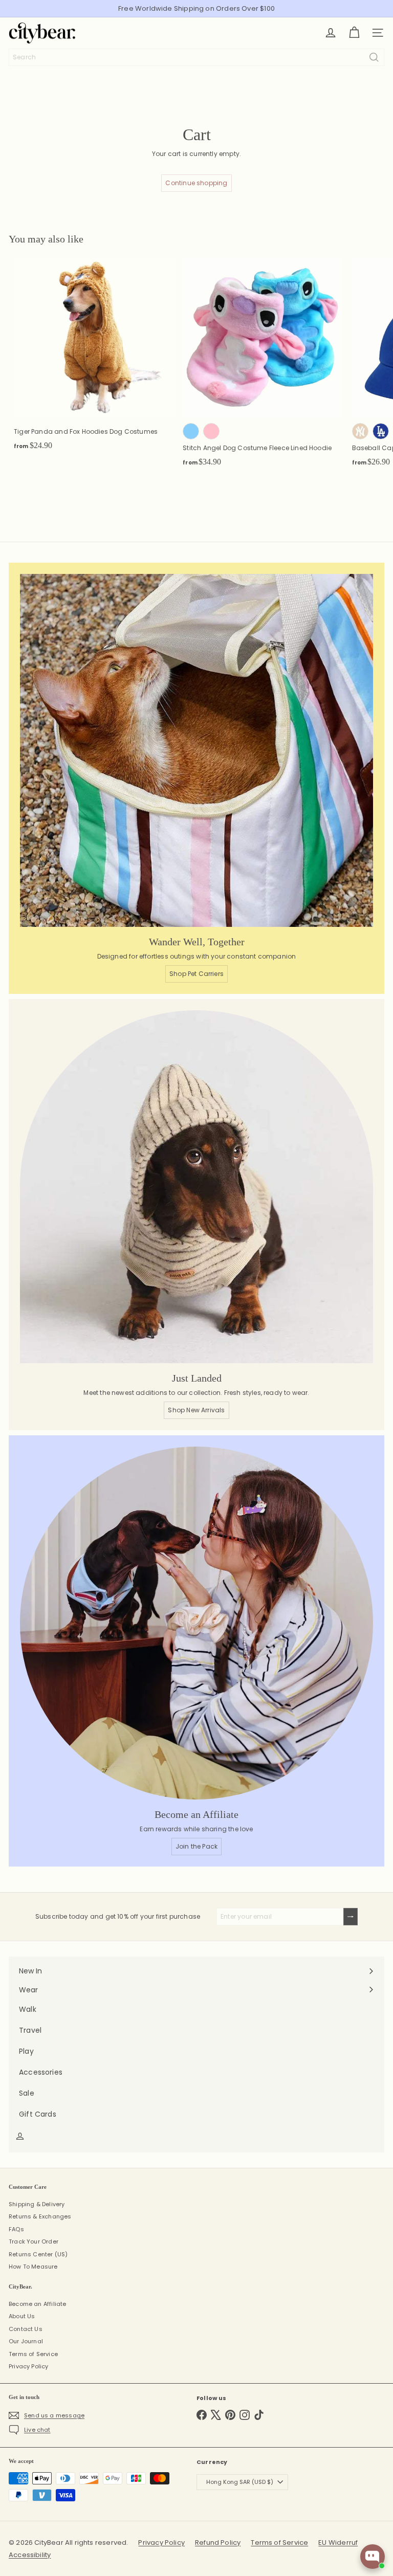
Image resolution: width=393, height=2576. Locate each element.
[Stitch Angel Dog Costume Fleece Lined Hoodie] (262, 365)
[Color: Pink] (211, 431)
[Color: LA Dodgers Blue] (381, 431)
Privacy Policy (29, 2366)
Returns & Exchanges (40, 2216)
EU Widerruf (338, 2542)
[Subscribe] (351, 1917)
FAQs (16, 2229)
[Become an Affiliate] (196, 1623)
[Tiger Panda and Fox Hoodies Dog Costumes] (93, 357)
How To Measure (33, 2267)
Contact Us (26, 2329)
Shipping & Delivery (37, 2204)
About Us (22, 2316)
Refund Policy (218, 2542)
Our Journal (26, 2341)
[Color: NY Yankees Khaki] (360, 431)
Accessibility (30, 2555)
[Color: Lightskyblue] (191, 431)
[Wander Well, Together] (196, 750)
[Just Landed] (196, 1187)
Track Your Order (34, 2241)
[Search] (374, 57)
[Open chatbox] (373, 2557)
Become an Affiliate (37, 2304)
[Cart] (354, 33)
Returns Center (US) (38, 2254)
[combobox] (196, 57)
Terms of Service (33, 2354)
